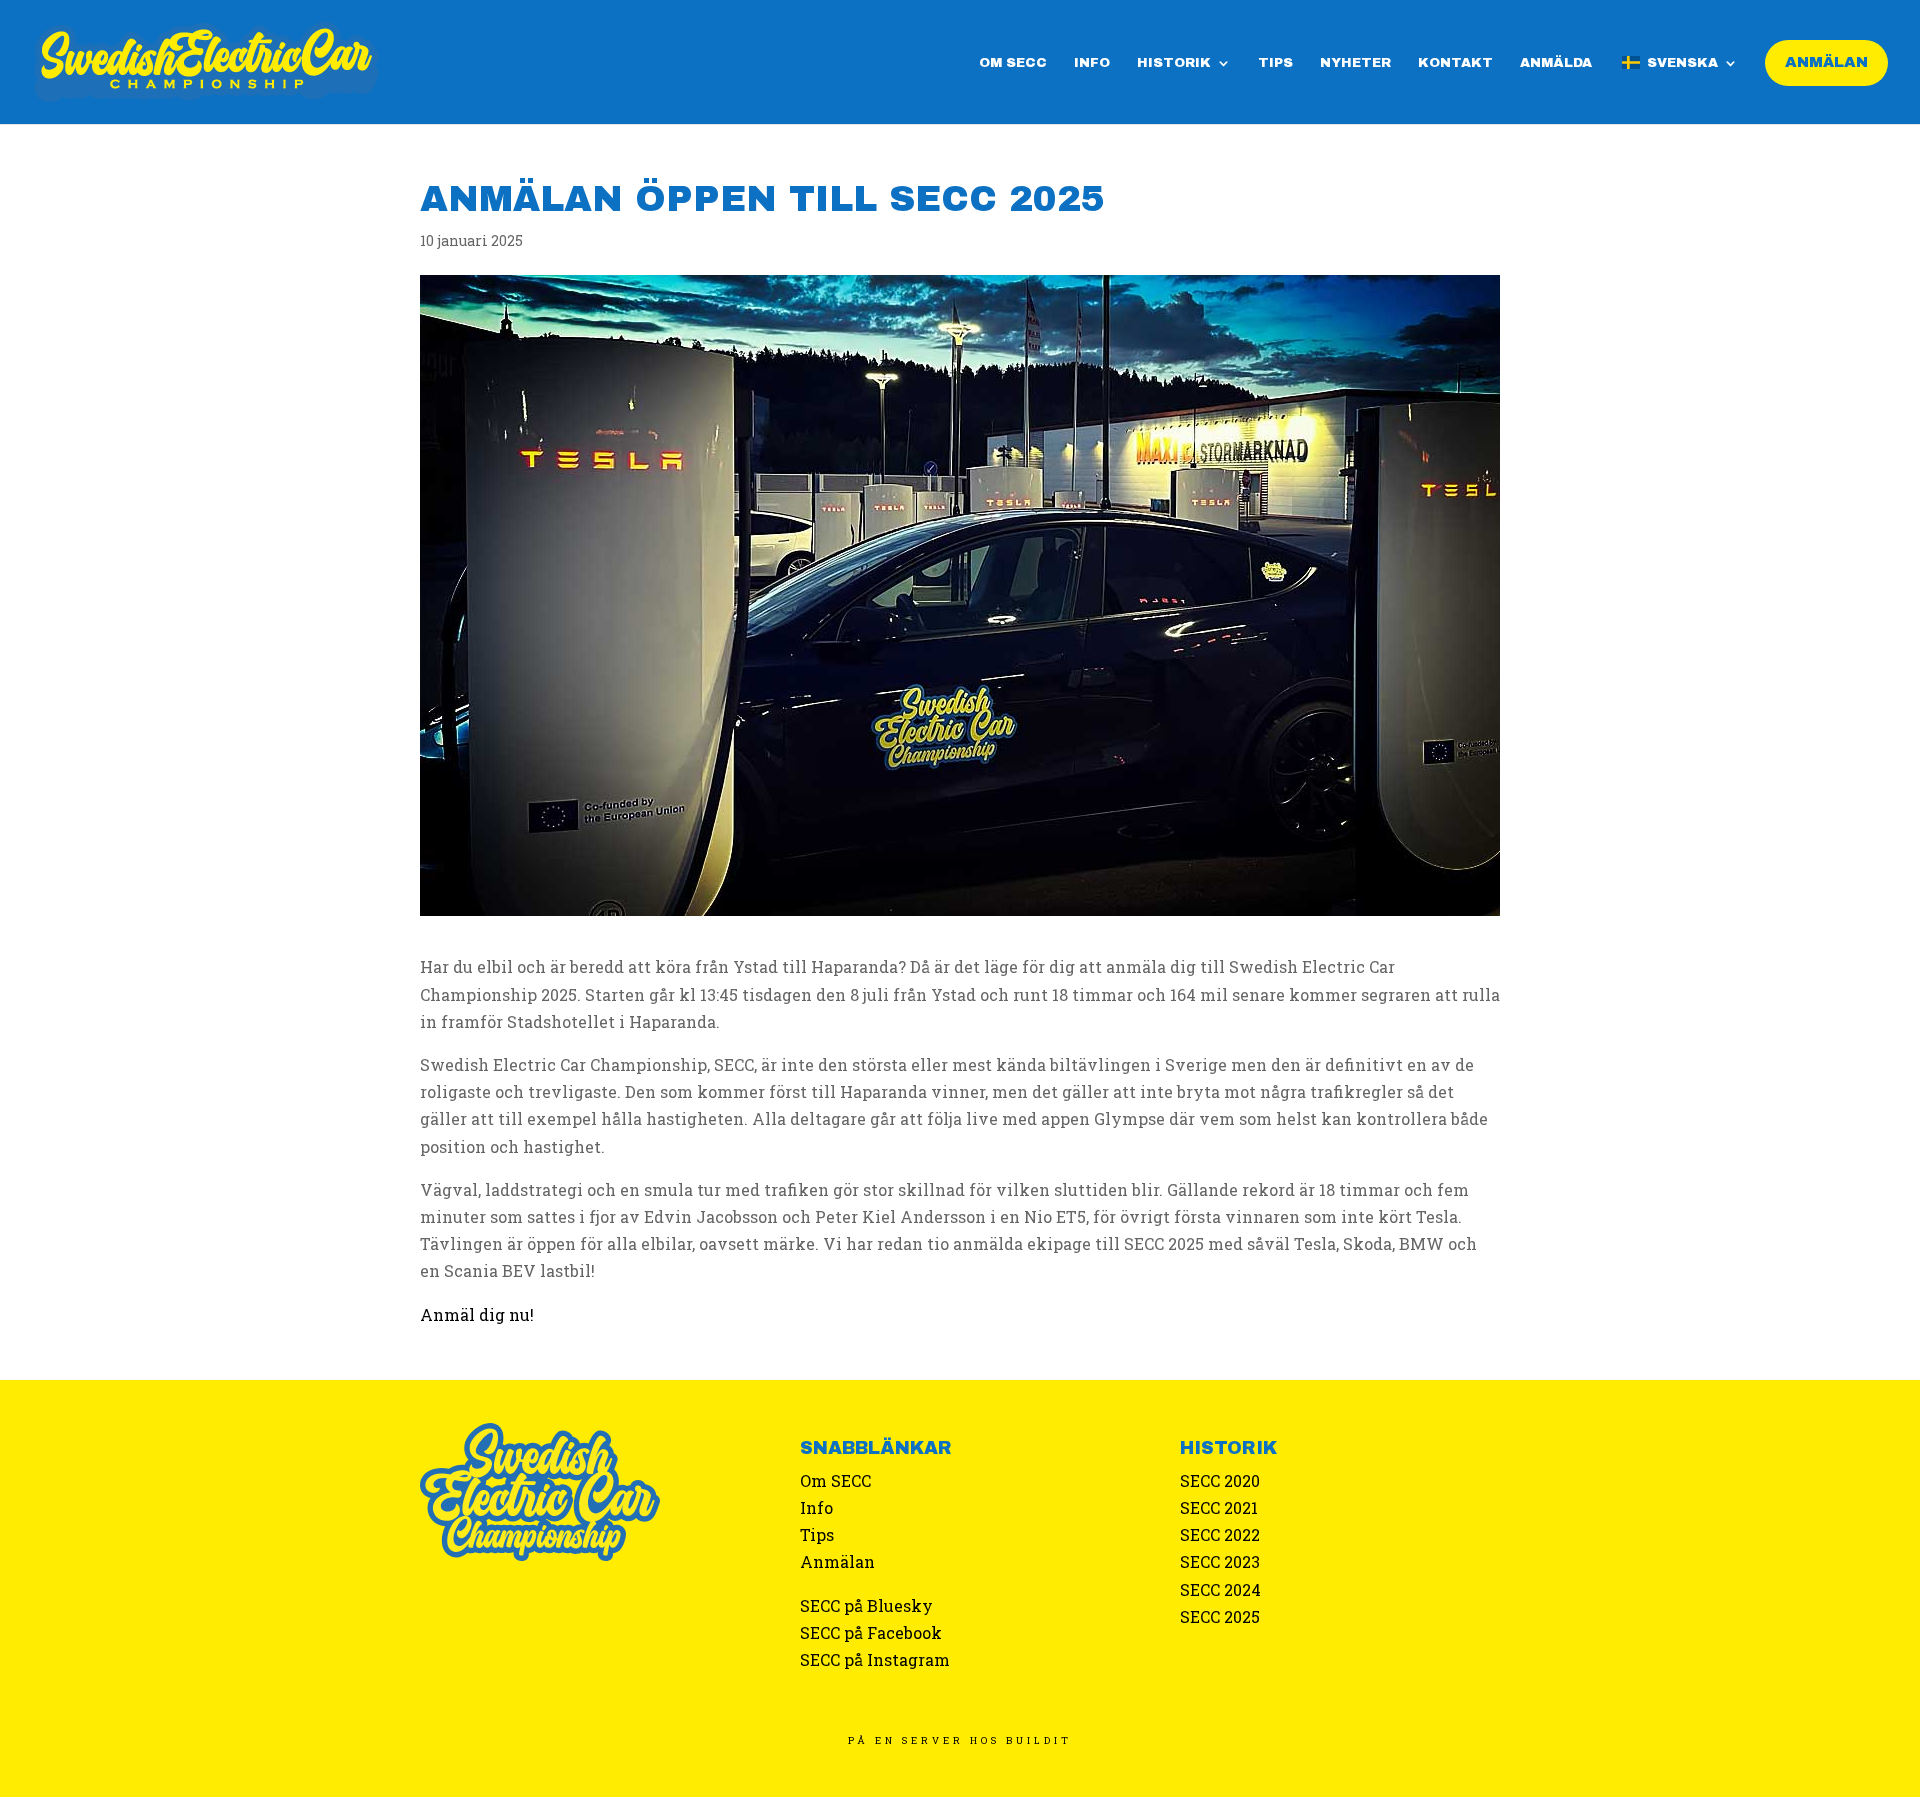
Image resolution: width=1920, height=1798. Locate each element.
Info (1092, 63)
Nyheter (1355, 63)
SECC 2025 (1220, 1616)
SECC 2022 (1220, 1534)
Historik (1174, 63)
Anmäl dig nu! (477, 1314)
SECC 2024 (1220, 1589)
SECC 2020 (1220, 1480)
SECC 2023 (1220, 1561)
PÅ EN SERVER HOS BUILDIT (960, 1740)
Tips (1275, 63)
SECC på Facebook (871, 1632)
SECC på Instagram (875, 1659)
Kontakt (1455, 63)
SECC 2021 (1219, 1507)
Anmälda (1556, 63)
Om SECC (1013, 63)
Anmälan (837, 1561)
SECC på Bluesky (866, 1605)
